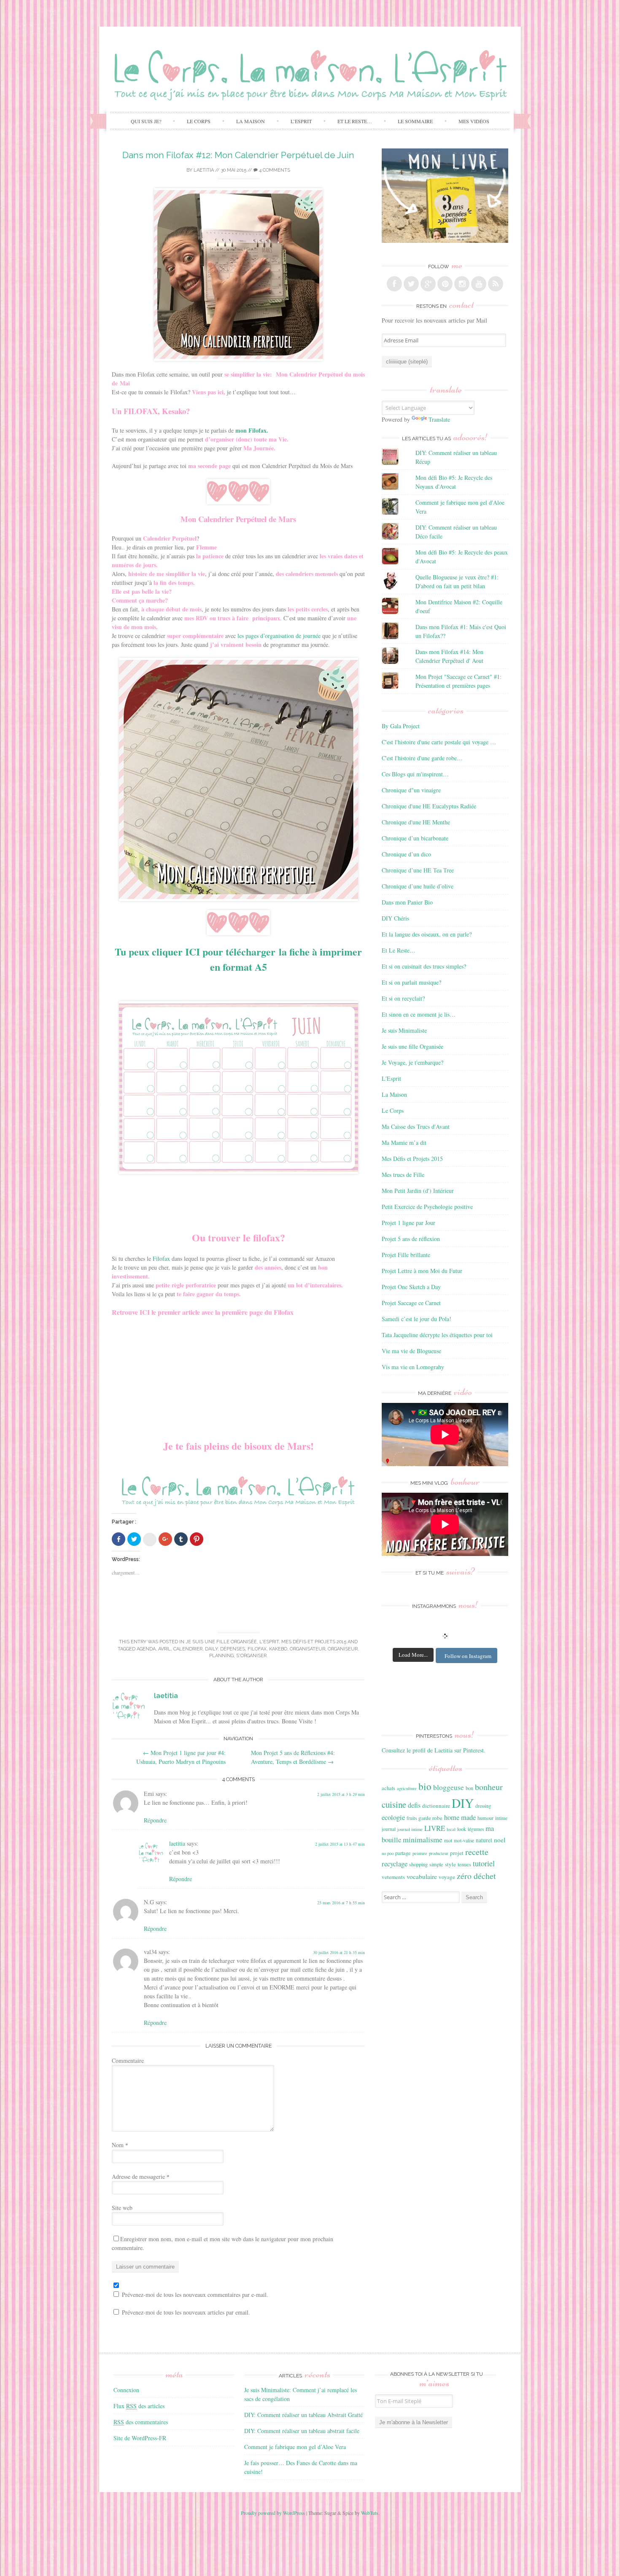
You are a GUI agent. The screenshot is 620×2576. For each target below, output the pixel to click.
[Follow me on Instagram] (462, 284)
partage (403, 1853)
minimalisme (423, 1839)
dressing (483, 1806)
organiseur (343, 1649)
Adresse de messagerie (141, 2176)
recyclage (395, 1864)
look (462, 1829)
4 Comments (274, 170)
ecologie (393, 1817)
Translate (439, 419)
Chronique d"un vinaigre (411, 790)
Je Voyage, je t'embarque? (412, 1062)
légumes (476, 1829)
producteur (439, 1853)
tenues (464, 1864)
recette (477, 1852)
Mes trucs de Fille (403, 1175)
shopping (418, 1864)
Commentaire (128, 2061)
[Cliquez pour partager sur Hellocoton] (150, 1540)
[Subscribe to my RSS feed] (496, 284)
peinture (420, 1853)
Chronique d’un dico (406, 854)
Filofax (161, 1258)
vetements (393, 1877)
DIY (463, 1803)
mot (448, 1840)
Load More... (413, 1655)
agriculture (407, 1788)
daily (211, 1649)
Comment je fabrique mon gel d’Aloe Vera (295, 2447)
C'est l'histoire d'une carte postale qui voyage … (439, 742)
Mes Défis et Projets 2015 (314, 1642)
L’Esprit (301, 121)
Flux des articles (139, 2406)
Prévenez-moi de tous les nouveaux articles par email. (186, 2312)
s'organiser (251, 1656)
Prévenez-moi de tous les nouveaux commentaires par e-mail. (195, 2295)
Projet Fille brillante (406, 1255)
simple (436, 1864)
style (450, 1864)
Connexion (126, 2390)
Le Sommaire (415, 121)
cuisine (394, 1804)
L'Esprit (269, 1642)
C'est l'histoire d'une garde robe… (422, 758)
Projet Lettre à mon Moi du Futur (422, 1271)
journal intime (410, 1829)
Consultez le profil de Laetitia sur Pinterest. (434, 1750)
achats (388, 1788)
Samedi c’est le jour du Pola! (416, 1319)
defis (414, 1805)
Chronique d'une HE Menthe (416, 822)
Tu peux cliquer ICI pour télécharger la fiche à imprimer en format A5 (238, 959)
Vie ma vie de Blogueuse (411, 1351)
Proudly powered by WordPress (273, 2513)
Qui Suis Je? (146, 121)
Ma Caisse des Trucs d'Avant (416, 1126)
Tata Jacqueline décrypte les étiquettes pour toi (437, 1335)
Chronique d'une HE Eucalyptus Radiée (429, 806)
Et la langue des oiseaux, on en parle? (427, 934)
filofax (257, 1649)
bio (425, 1786)
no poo (388, 1853)
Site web (122, 2208)
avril (164, 1649)
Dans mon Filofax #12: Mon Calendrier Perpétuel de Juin (238, 155)
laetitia (204, 170)
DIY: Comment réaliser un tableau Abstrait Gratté (303, 2415)
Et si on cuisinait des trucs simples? (424, 966)
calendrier (188, 1649)
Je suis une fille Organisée (221, 1642)
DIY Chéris (395, 918)
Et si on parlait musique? (411, 982)
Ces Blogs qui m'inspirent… (415, 774)
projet (457, 1853)
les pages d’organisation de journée (279, 636)
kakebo (278, 1649)
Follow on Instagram (468, 1656)
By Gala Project (401, 726)
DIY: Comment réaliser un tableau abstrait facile (302, 2431)
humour (485, 1818)
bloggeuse (449, 1787)
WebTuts (370, 2513)
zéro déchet (476, 1876)
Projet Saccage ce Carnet (411, 1303)
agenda (146, 1649)
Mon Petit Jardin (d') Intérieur (418, 1191)
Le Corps (199, 121)
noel (500, 1840)
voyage (447, 1877)
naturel (484, 1840)
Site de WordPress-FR (140, 2438)
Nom (120, 2145)
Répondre (155, 1820)
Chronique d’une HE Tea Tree (418, 870)
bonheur (489, 1787)
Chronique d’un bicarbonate (415, 838)
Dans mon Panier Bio (407, 902)
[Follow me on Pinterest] (445, 284)
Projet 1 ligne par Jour (408, 1223)
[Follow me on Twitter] (411, 284)
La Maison (251, 121)
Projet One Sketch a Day (411, 1287)
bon (469, 1788)
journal (389, 1829)
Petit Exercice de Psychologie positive (427, 1207)
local (451, 1829)
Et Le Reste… (355, 121)
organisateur (307, 1649)
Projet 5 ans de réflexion (411, 1239)
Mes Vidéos (474, 121)
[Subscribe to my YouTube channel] (479, 284)
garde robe (430, 1818)
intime (501, 1818)
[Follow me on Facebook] (394, 284)
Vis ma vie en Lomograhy (413, 1367)
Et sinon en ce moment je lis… (419, 1014)
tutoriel (484, 1863)
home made (460, 1817)
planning (221, 1656)
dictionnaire (436, 1806)
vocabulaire (422, 1876)
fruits (412, 1818)
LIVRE (435, 1828)
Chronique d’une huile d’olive (418, 886)
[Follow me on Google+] (428, 284)
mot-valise (464, 1840)
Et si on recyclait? (403, 998)
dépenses (233, 1649)
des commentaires (141, 2422)
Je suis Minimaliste (404, 1030)
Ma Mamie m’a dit (404, 1143)
